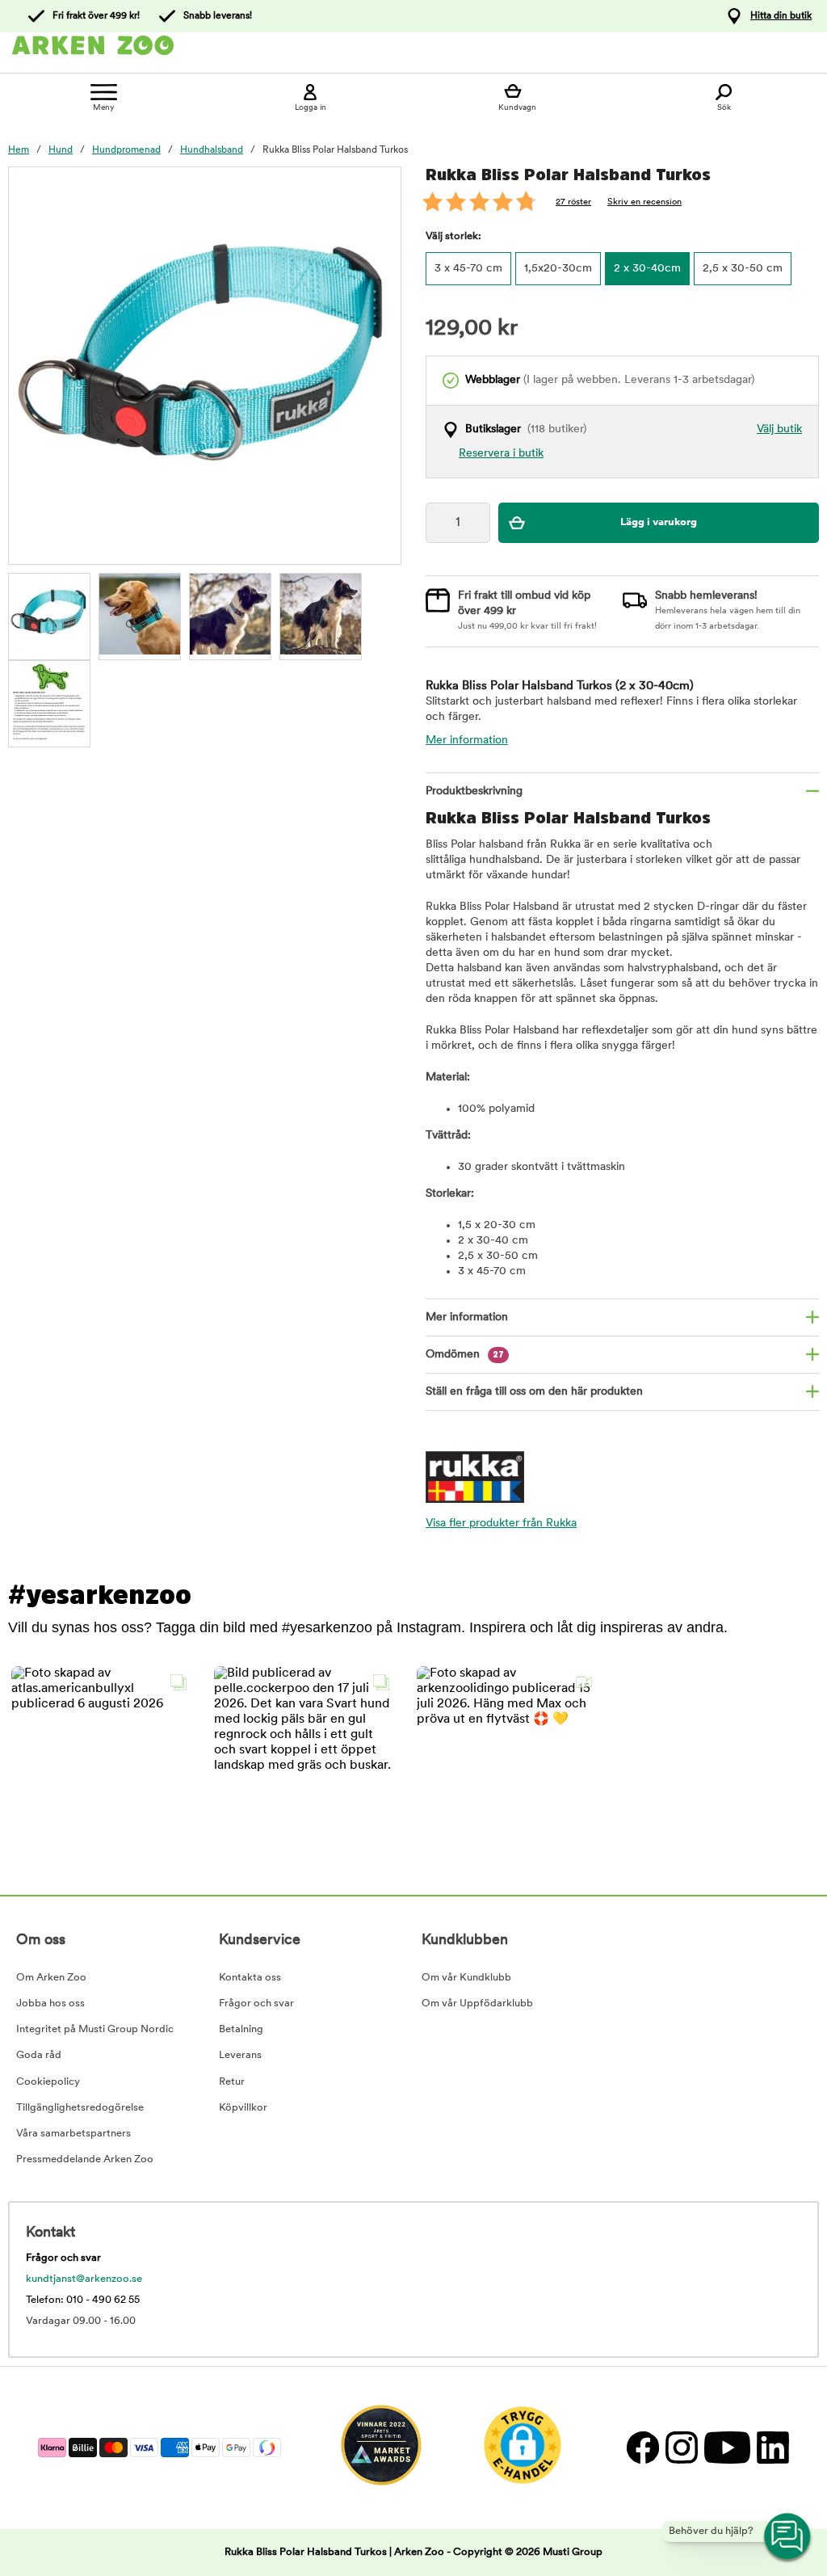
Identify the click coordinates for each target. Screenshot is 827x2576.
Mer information (467, 741)
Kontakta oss (250, 1978)
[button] (103, 1758)
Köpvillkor (243, 2108)
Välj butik (779, 429)
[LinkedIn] (771, 2447)
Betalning (241, 2029)
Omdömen (465, 1355)
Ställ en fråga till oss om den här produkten (534, 1392)
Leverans (240, 2055)
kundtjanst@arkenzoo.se (84, 2279)
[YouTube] (726, 2447)
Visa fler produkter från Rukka (501, 1524)
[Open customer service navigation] (788, 2537)
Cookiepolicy (48, 2082)
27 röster (573, 202)
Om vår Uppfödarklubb (477, 2004)
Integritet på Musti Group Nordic (95, 2029)
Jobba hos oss (50, 2004)
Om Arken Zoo (51, 1978)
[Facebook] (642, 2447)
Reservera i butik (501, 454)
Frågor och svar (256, 2004)
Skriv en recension (644, 202)
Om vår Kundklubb (466, 1978)
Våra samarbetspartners (73, 2134)
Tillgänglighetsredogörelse (80, 2108)
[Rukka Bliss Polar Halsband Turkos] (49, 614)
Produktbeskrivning (474, 791)
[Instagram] (681, 2447)
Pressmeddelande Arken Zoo (85, 2159)
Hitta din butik (781, 16)
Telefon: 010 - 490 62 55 (83, 2300)
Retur (232, 2082)
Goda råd (39, 2055)
